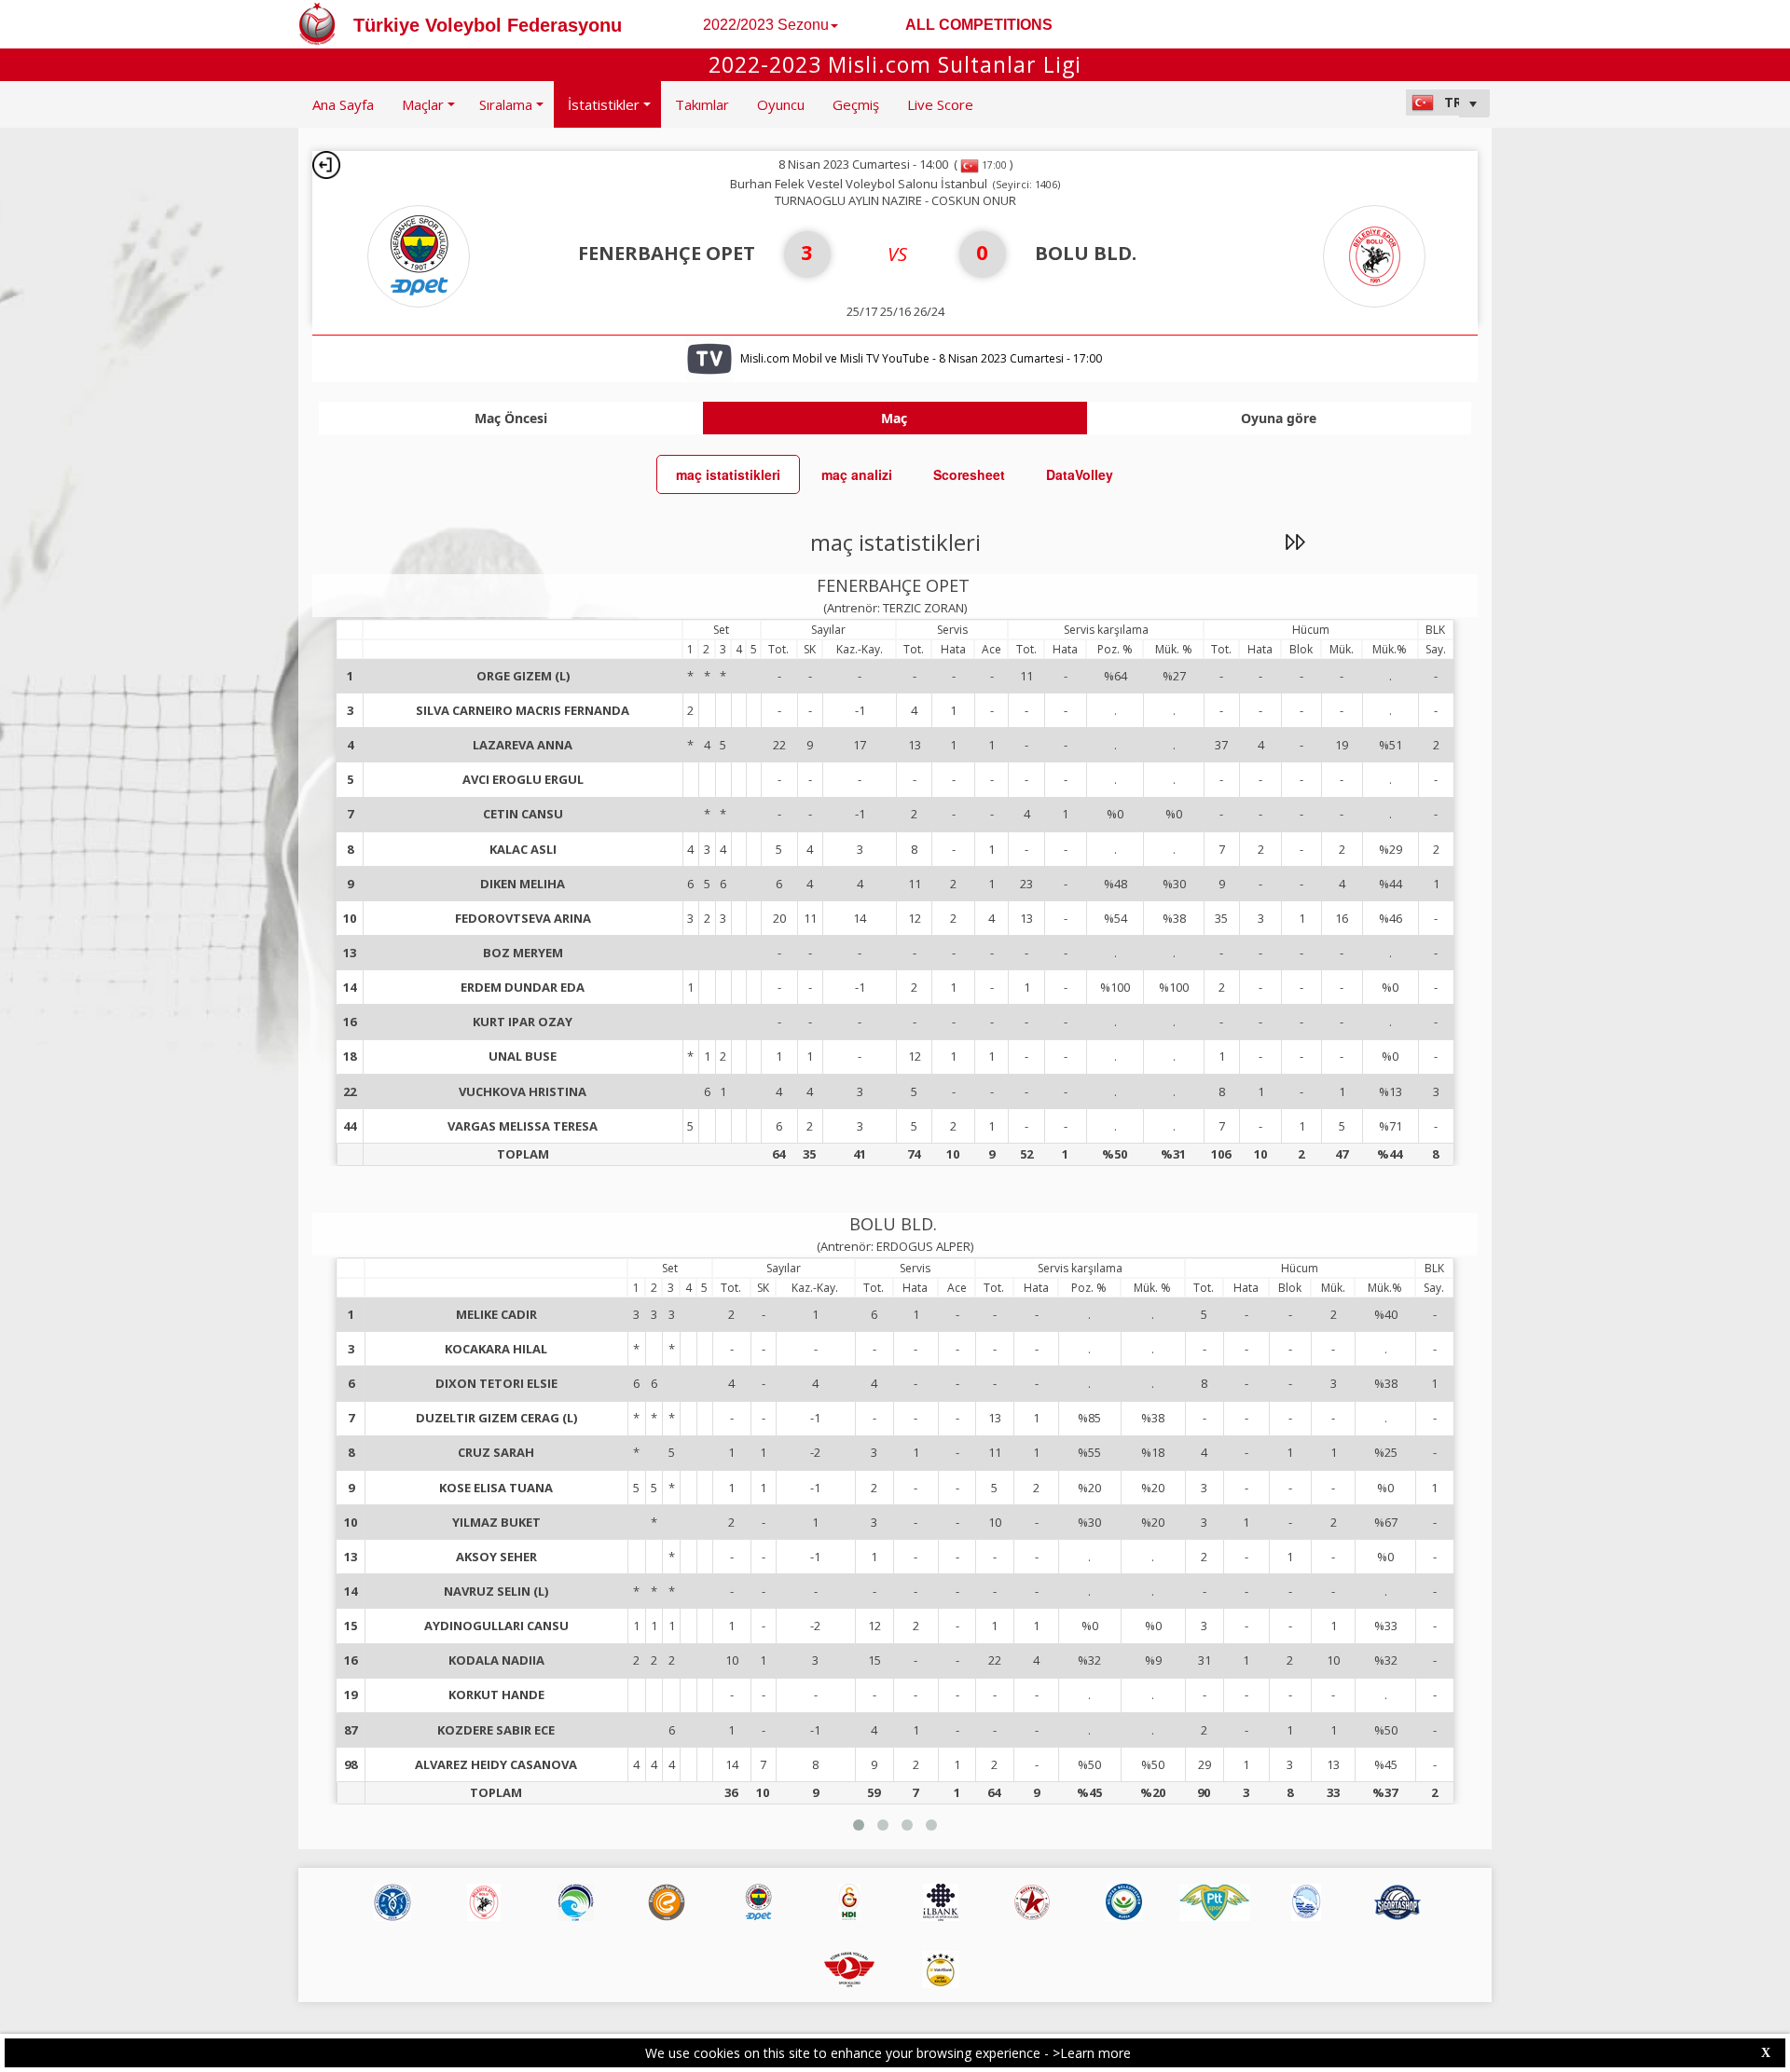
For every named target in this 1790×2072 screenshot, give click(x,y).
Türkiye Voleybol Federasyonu (488, 25)
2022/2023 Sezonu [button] (766, 25)
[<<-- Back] (326, 165)
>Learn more (1092, 2053)
